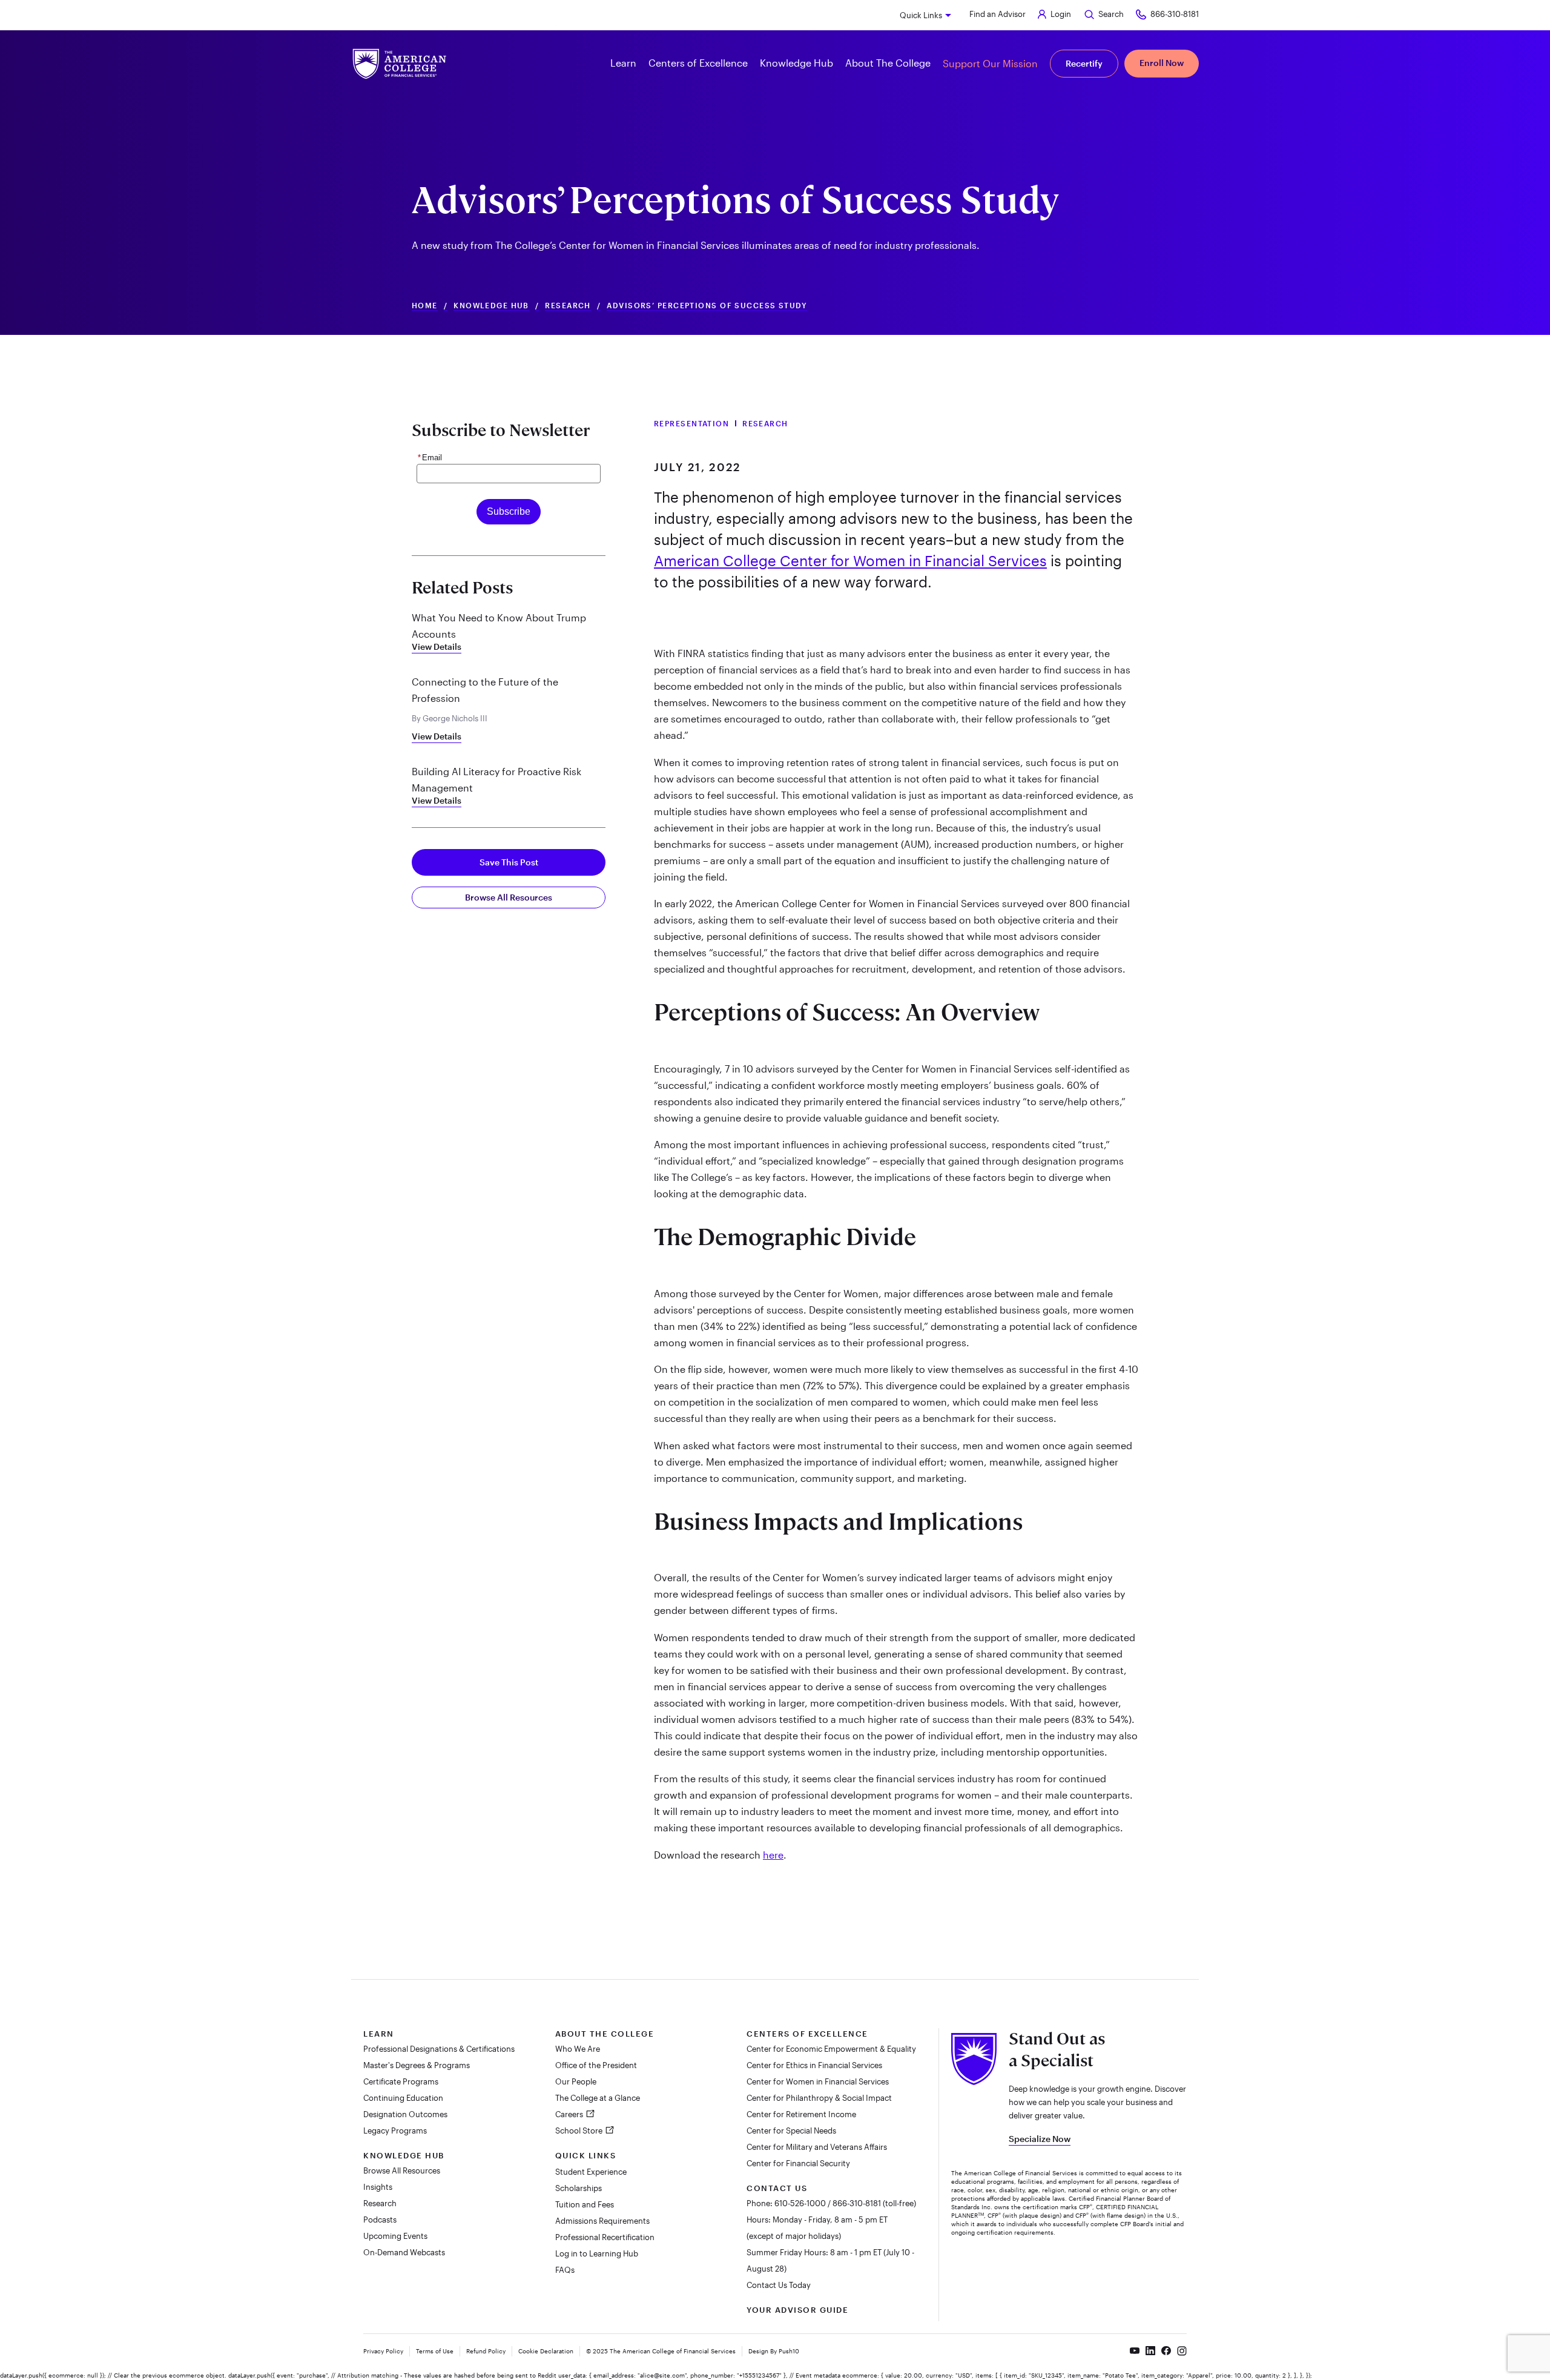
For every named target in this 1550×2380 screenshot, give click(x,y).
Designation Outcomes (405, 2114)
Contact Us (777, 2188)
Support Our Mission (990, 63)
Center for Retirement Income (801, 2114)
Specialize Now (1040, 2139)
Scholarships (579, 2188)
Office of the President (596, 2065)
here (773, 1855)
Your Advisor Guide (797, 2310)
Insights (378, 2187)
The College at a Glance (598, 2098)
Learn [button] (623, 63)
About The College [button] (888, 63)
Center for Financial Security (798, 2163)
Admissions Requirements (602, 2221)
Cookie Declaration (546, 2351)
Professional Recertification (605, 2237)
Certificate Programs (401, 2081)
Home (425, 306)
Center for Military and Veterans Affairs (817, 2147)
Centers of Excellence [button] (698, 63)
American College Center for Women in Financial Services (850, 560)
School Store (580, 2130)
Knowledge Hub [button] (796, 63)
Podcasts (380, 2220)
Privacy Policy (383, 2351)
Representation (691, 423)
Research (568, 306)
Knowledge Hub (491, 306)
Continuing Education (403, 2098)
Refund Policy (486, 2351)
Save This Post (509, 862)
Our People (576, 2081)
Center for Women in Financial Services (818, 2081)
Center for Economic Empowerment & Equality (831, 2049)
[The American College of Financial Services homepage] (400, 64)
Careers (570, 2114)
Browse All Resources (509, 897)
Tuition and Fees (585, 2204)
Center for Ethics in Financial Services (814, 2065)
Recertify (1084, 63)
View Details (437, 646)
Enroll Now (1162, 63)
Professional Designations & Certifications (439, 2049)
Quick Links (921, 15)
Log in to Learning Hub (597, 2253)
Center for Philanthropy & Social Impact (819, 2098)
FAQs (565, 2270)
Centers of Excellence (807, 2034)
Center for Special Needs (791, 2130)
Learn (379, 2034)
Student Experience (591, 2172)
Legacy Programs (395, 2130)
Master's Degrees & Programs (417, 2065)
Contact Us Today (779, 2285)
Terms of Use (435, 2351)
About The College (605, 2034)
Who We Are (578, 2049)
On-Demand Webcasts (404, 2252)
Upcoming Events (395, 2236)
